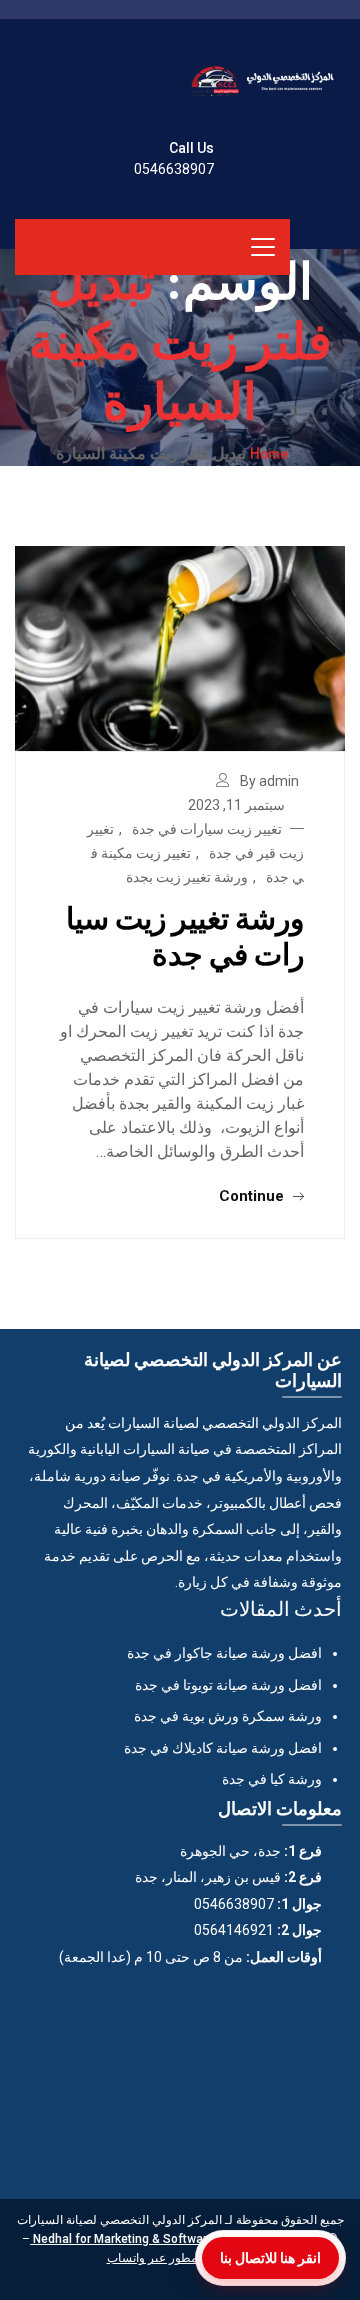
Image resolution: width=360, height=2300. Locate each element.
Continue (253, 1196)
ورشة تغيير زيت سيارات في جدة (185, 935)
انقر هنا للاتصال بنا (270, 2258)
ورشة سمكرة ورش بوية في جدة (228, 1716)
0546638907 (174, 169)
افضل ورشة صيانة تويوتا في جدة (228, 1685)
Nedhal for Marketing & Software (122, 2239)
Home (269, 453)
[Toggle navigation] (263, 247)
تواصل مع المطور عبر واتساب (180, 2258)
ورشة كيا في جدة (272, 1779)
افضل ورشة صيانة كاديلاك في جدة (223, 1748)
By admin (269, 781)
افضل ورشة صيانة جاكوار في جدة (224, 1653)
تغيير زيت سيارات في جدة (207, 829)
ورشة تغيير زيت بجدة (187, 877)
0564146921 (234, 1930)
